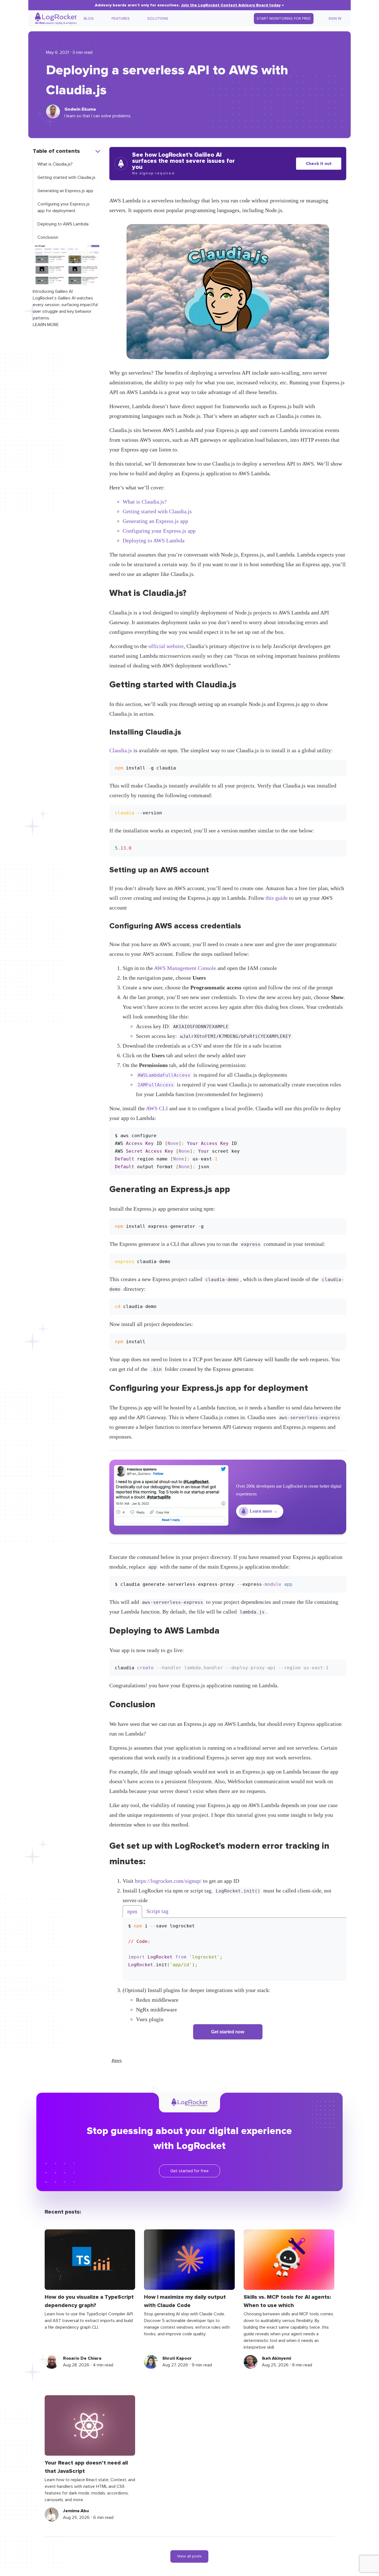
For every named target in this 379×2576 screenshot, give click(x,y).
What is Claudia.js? (55, 164)
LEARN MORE (46, 325)
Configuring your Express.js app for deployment (64, 207)
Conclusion (48, 237)
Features (121, 19)
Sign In (335, 19)
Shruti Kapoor (177, 2358)
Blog (89, 19)
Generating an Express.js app (65, 191)
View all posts (189, 2556)
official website (166, 646)
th (268, 898)
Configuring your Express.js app (159, 531)
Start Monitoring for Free (284, 19)
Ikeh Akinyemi (276, 2358)
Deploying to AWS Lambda (63, 224)
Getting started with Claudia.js (66, 177)
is (272, 898)
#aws (117, 2061)
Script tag (157, 1911)
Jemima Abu (76, 2511)
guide (281, 898)
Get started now (228, 2032)
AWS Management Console (185, 968)
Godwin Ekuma (80, 109)
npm (132, 1911)
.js (129, 750)
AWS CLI (157, 1108)
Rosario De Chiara (82, 2358)
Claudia (118, 750)
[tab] (132, 1911)
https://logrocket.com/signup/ (168, 1881)
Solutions (158, 19)
